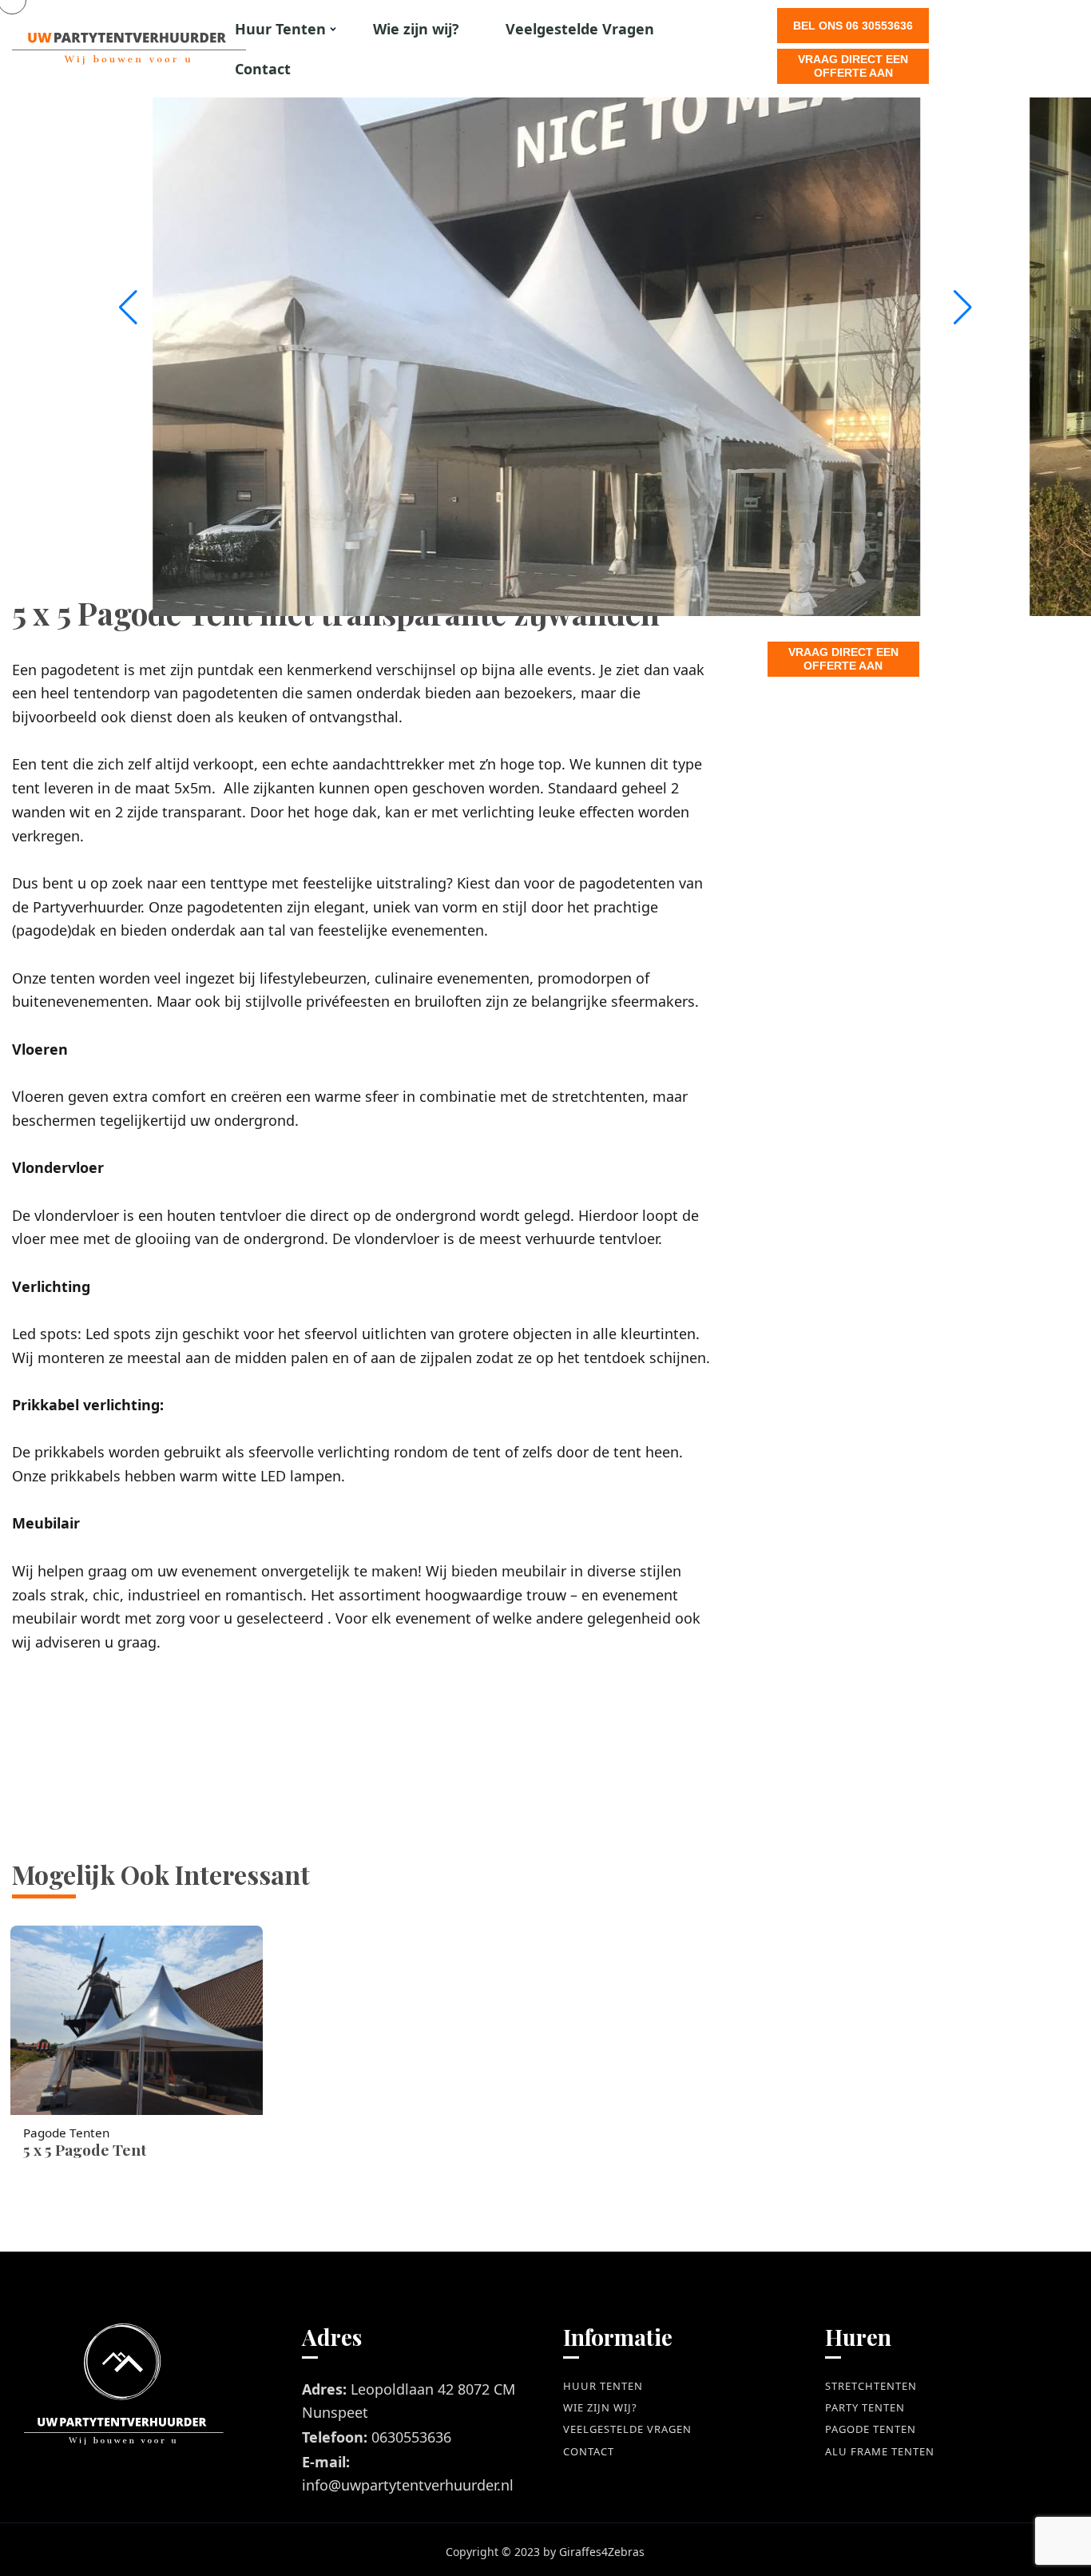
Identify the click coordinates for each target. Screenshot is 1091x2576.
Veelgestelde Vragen (580, 29)
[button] (963, 308)
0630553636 (411, 2437)
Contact (263, 69)
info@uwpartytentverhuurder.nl (408, 2485)
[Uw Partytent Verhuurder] (84, 49)
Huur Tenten (280, 29)
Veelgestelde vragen (627, 2429)
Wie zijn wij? (416, 29)
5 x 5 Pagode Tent (85, 2149)
